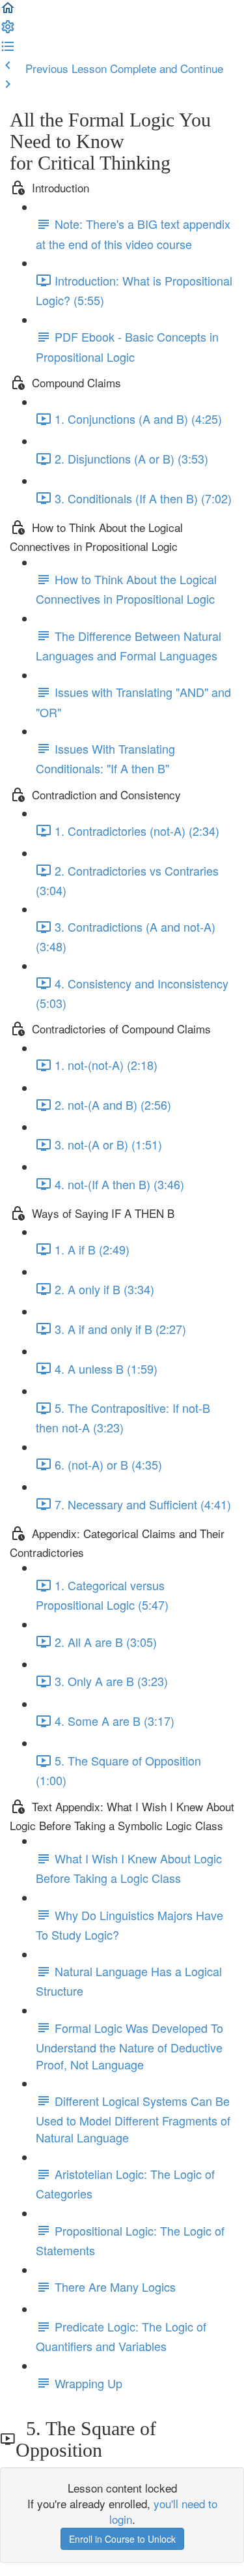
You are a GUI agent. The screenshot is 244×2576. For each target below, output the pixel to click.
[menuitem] (8, 30)
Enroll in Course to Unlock (122, 2539)
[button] (8, 11)
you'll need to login (163, 2511)
